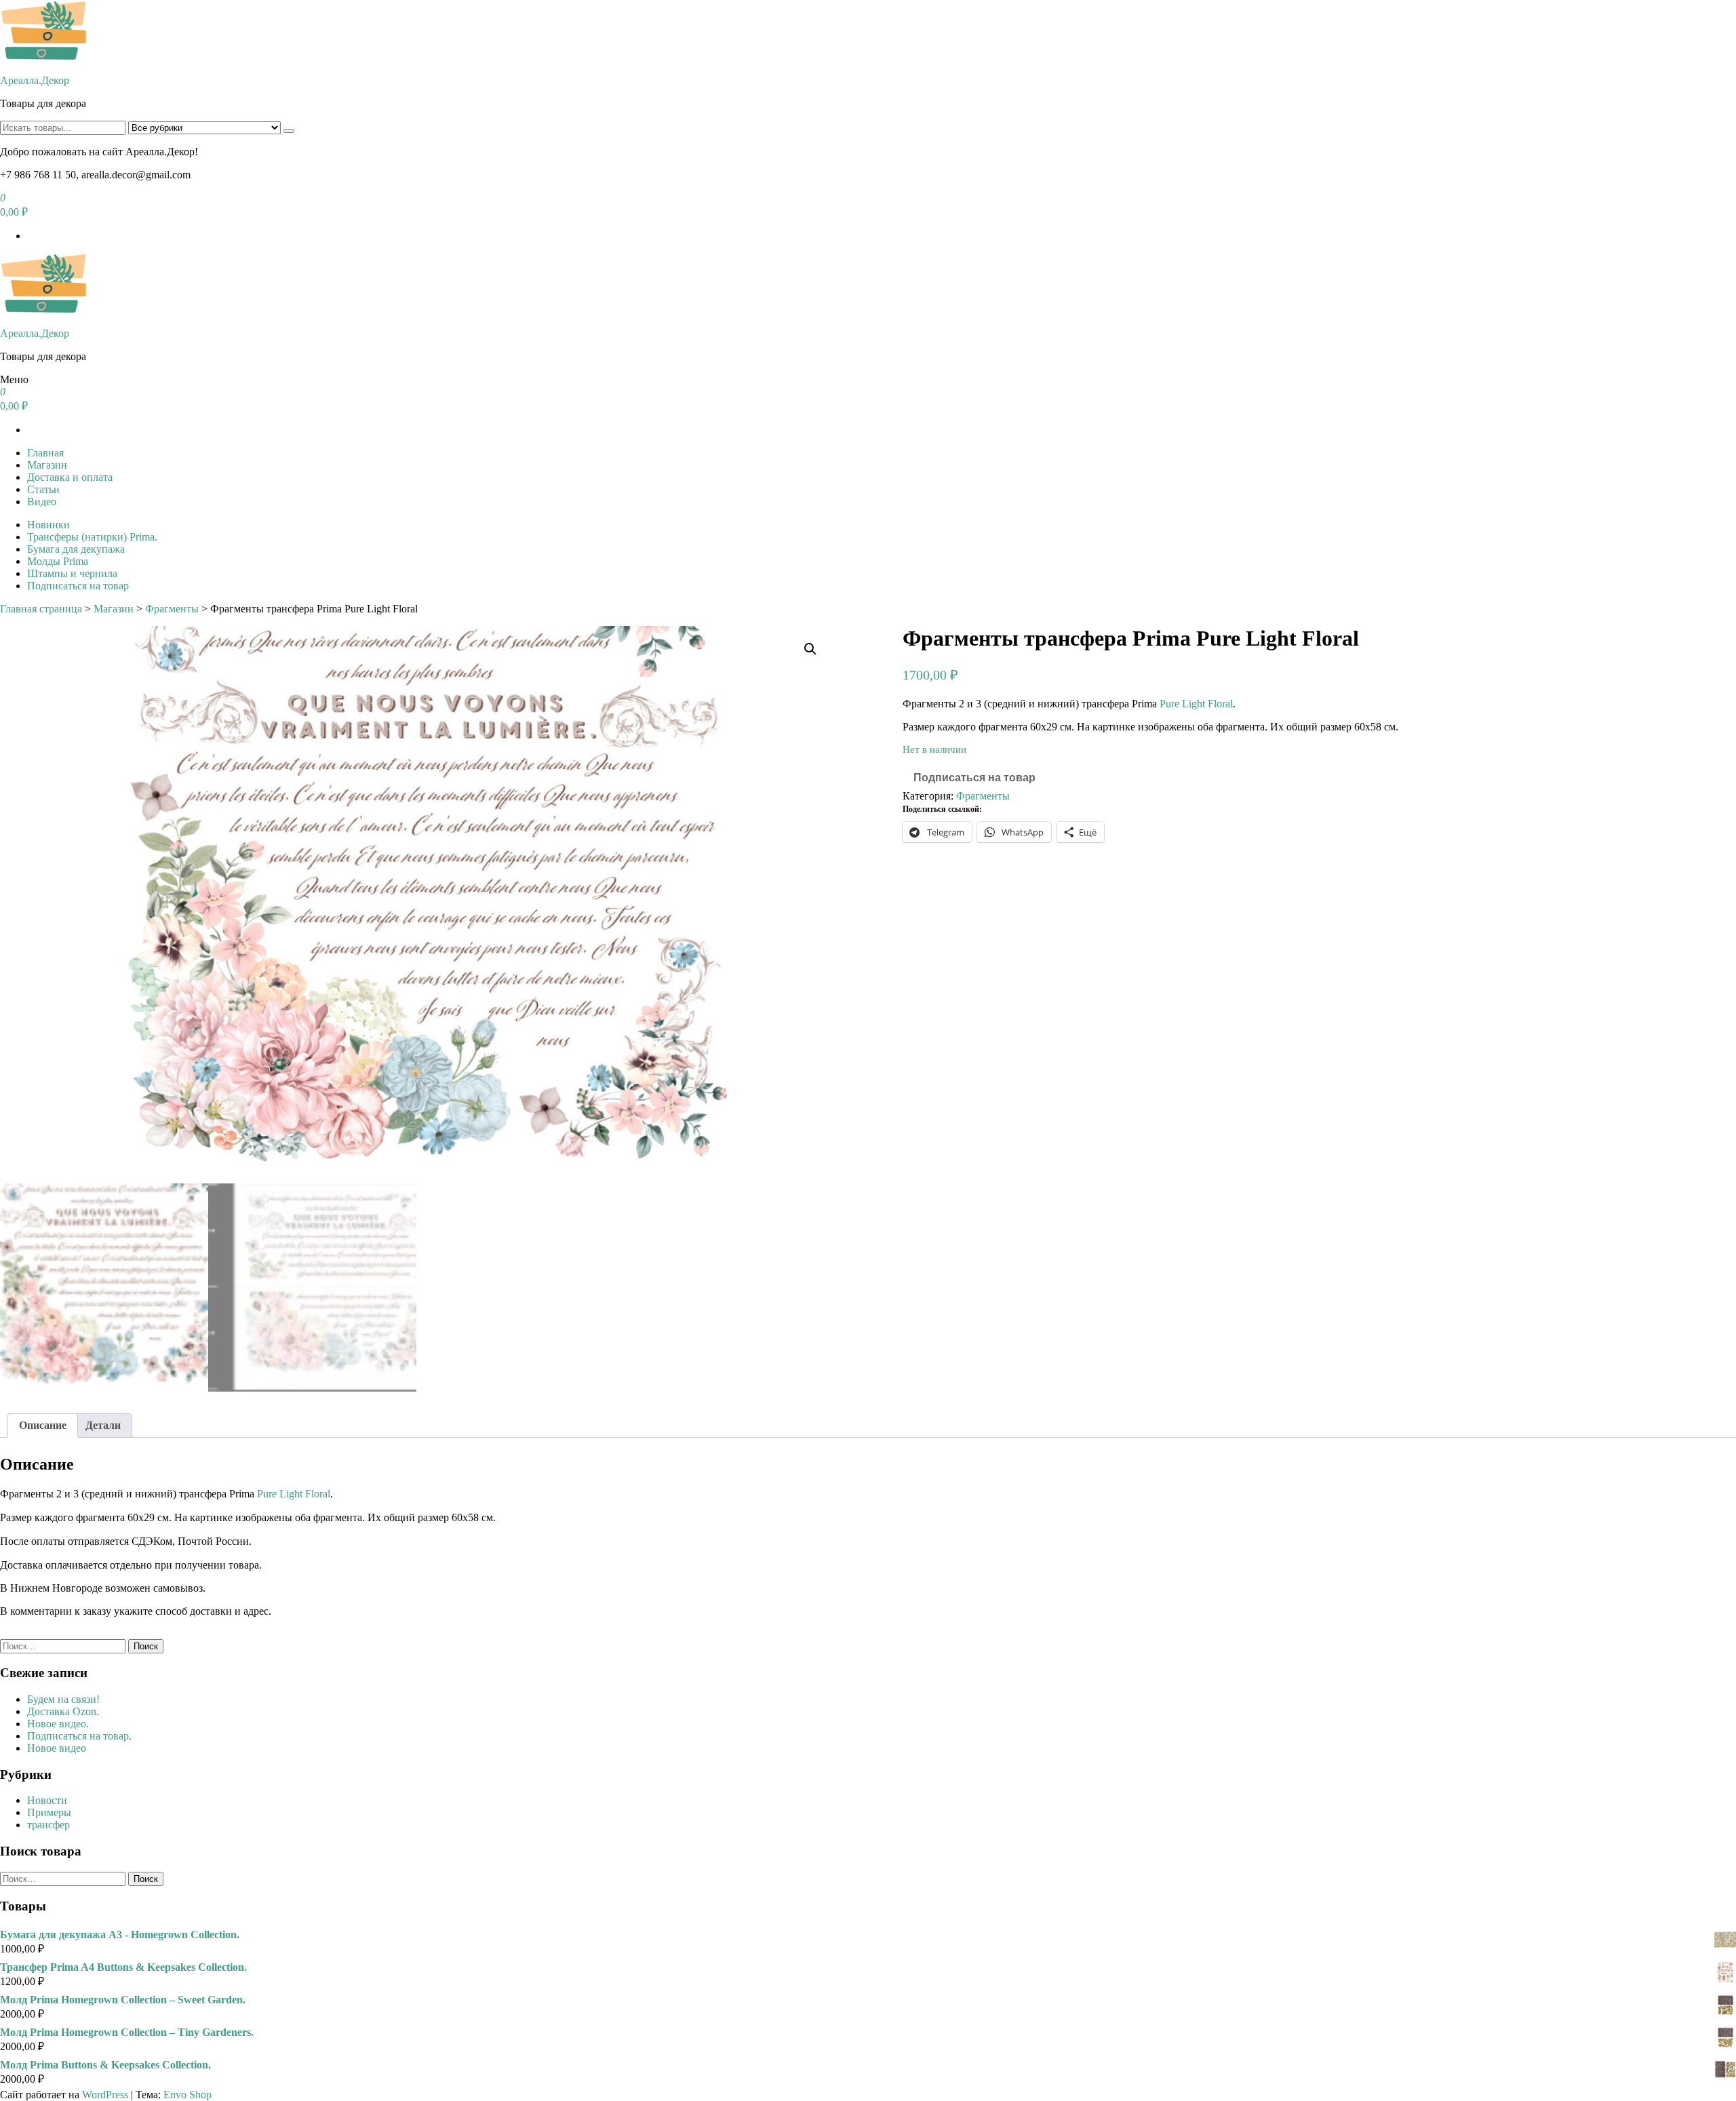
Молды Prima (58, 561)
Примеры (49, 1812)
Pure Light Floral (1196, 704)
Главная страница (41, 609)
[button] (810, 649)
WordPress (105, 2095)
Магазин (47, 465)
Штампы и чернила (72, 573)
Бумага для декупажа (76, 549)
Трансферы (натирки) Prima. (92, 537)
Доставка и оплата (70, 477)
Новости (47, 1800)
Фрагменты (172, 609)
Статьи (43, 489)
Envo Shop (188, 2095)
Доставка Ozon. (63, 1711)
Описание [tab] (43, 1425)
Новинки (48, 525)
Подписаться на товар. (79, 1736)
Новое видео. (58, 1724)
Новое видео (57, 1748)
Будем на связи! (63, 1699)
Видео (42, 502)
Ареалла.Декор (35, 80)
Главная (45, 453)
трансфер (48, 1825)
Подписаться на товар (78, 586)
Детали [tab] (103, 1425)
